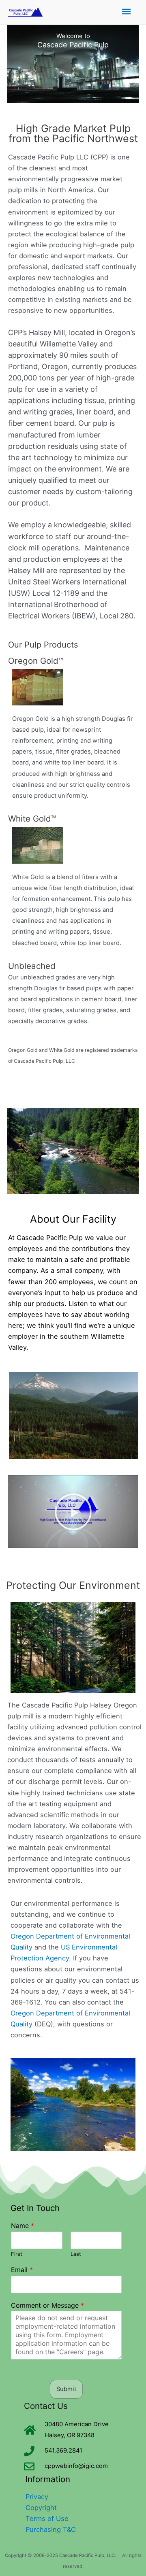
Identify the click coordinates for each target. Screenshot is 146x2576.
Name (23, 2226)
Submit (66, 2389)
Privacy (37, 2497)
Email (22, 2270)
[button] (73, 1512)
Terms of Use (47, 2519)
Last (76, 2254)
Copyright (41, 2508)
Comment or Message (47, 2305)
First (17, 2254)
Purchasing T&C (51, 2529)
